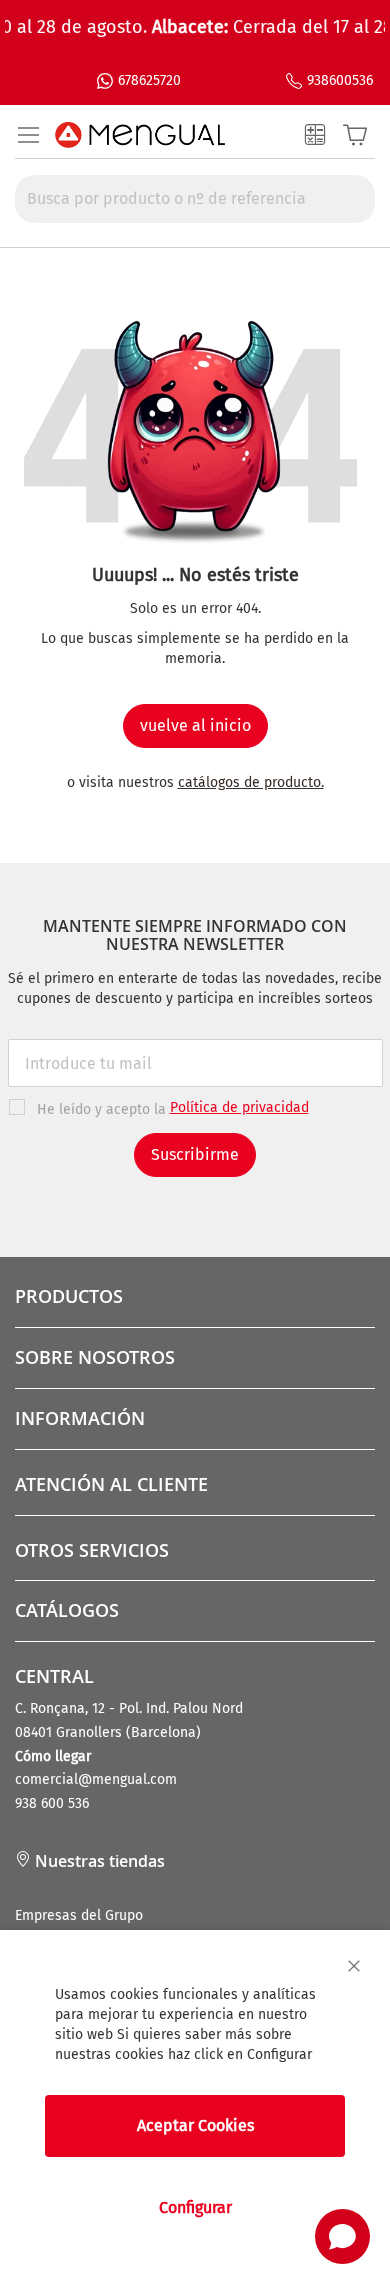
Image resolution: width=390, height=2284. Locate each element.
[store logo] (140, 135)
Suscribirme (195, 1154)
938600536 (340, 80)
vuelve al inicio (195, 725)
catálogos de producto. (251, 782)
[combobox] (195, 199)
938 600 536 (52, 1803)
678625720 (149, 80)
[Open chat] (342, 2236)
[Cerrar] (354, 1966)
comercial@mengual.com (96, 1779)
